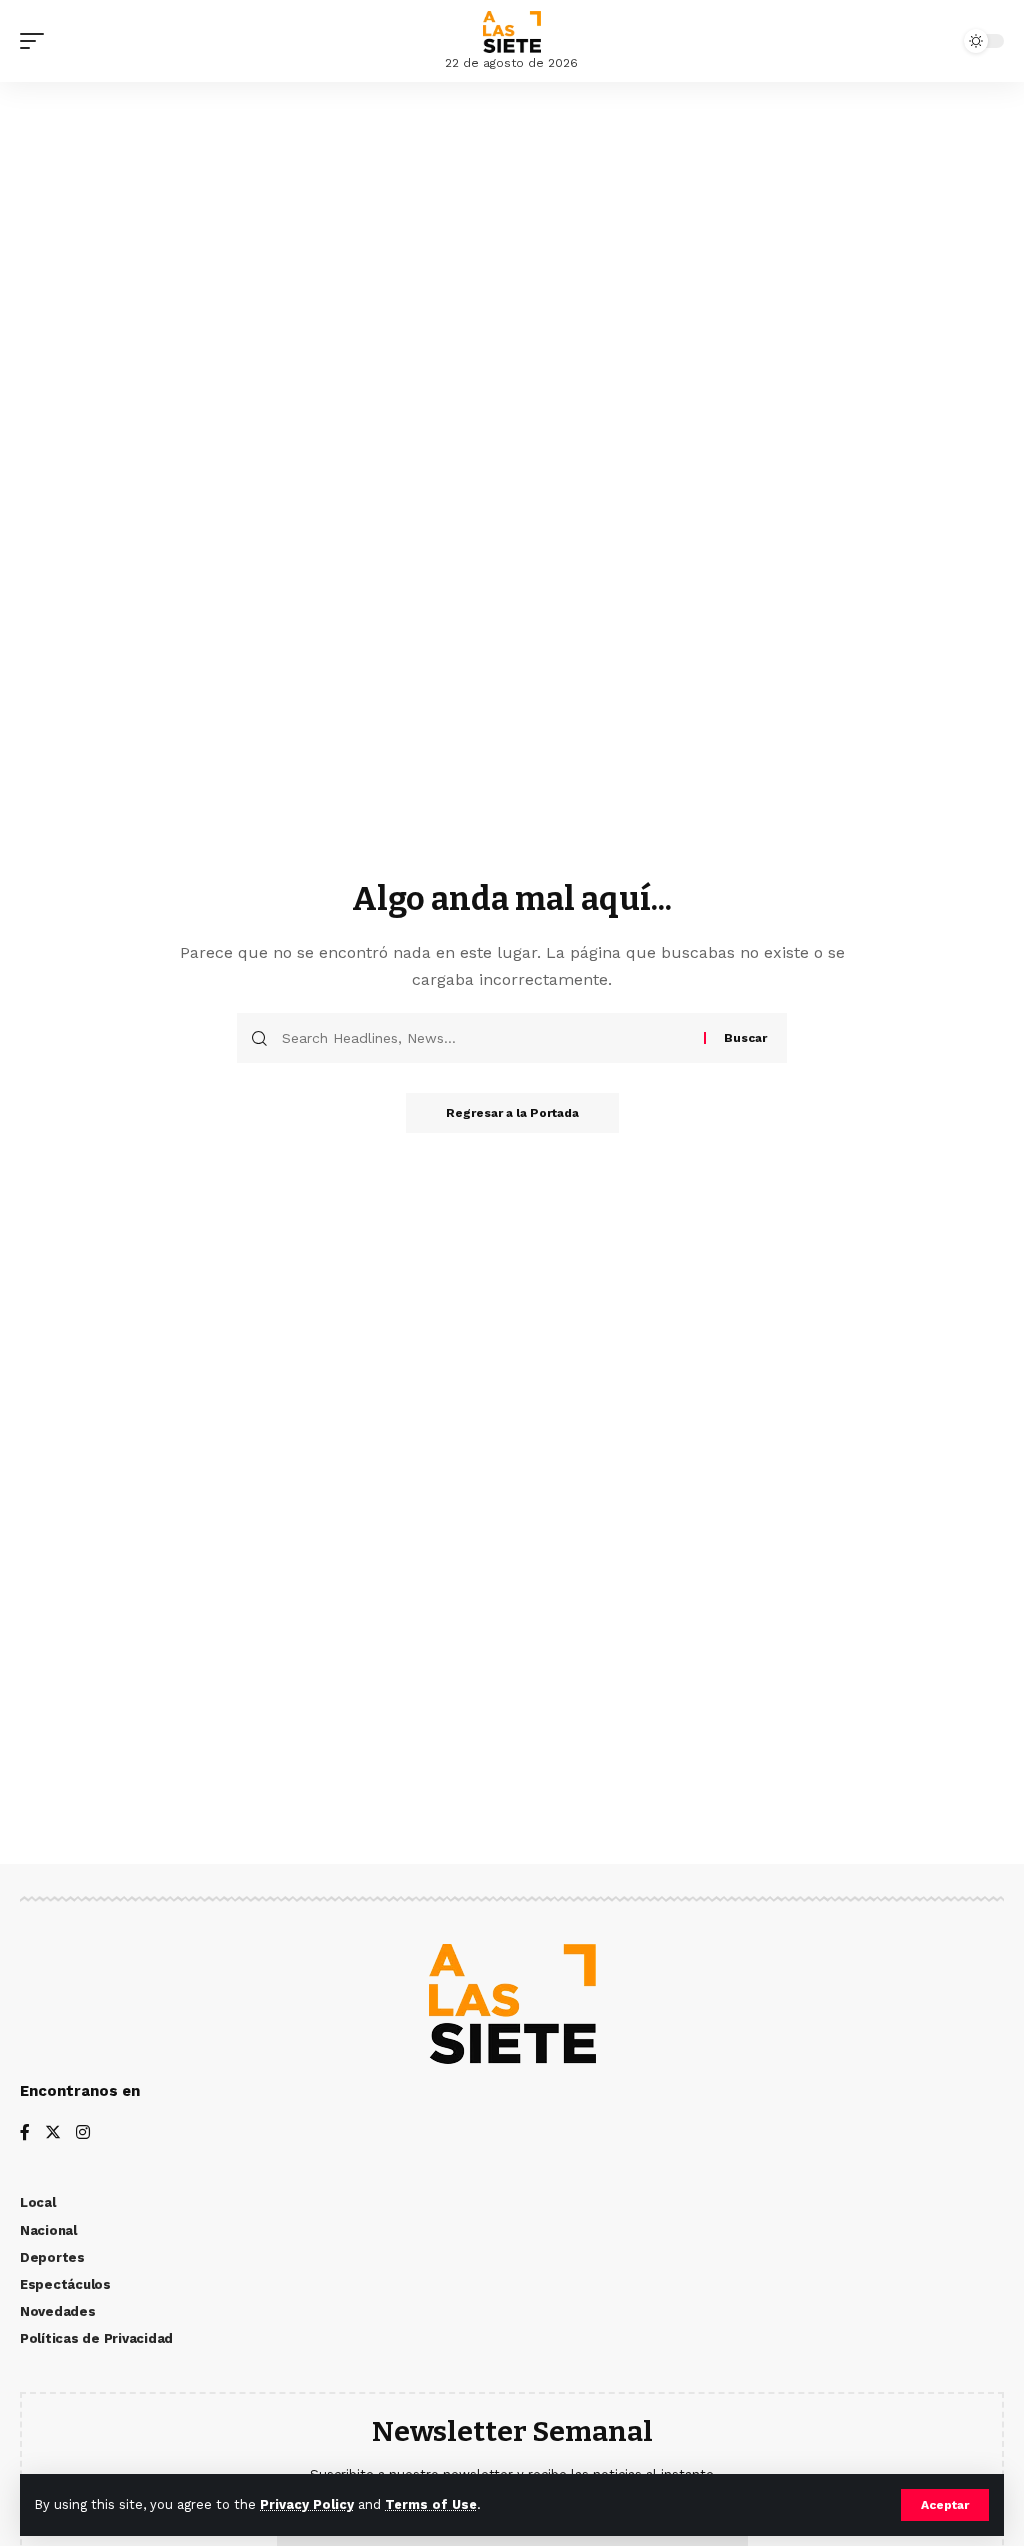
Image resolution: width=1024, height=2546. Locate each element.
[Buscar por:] (485, 1038)
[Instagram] (83, 2133)
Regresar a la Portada (512, 1113)
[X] (53, 2133)
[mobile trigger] (37, 41)
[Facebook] (25, 2133)
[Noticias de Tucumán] (512, 32)
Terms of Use (431, 2504)
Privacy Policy (307, 2504)
